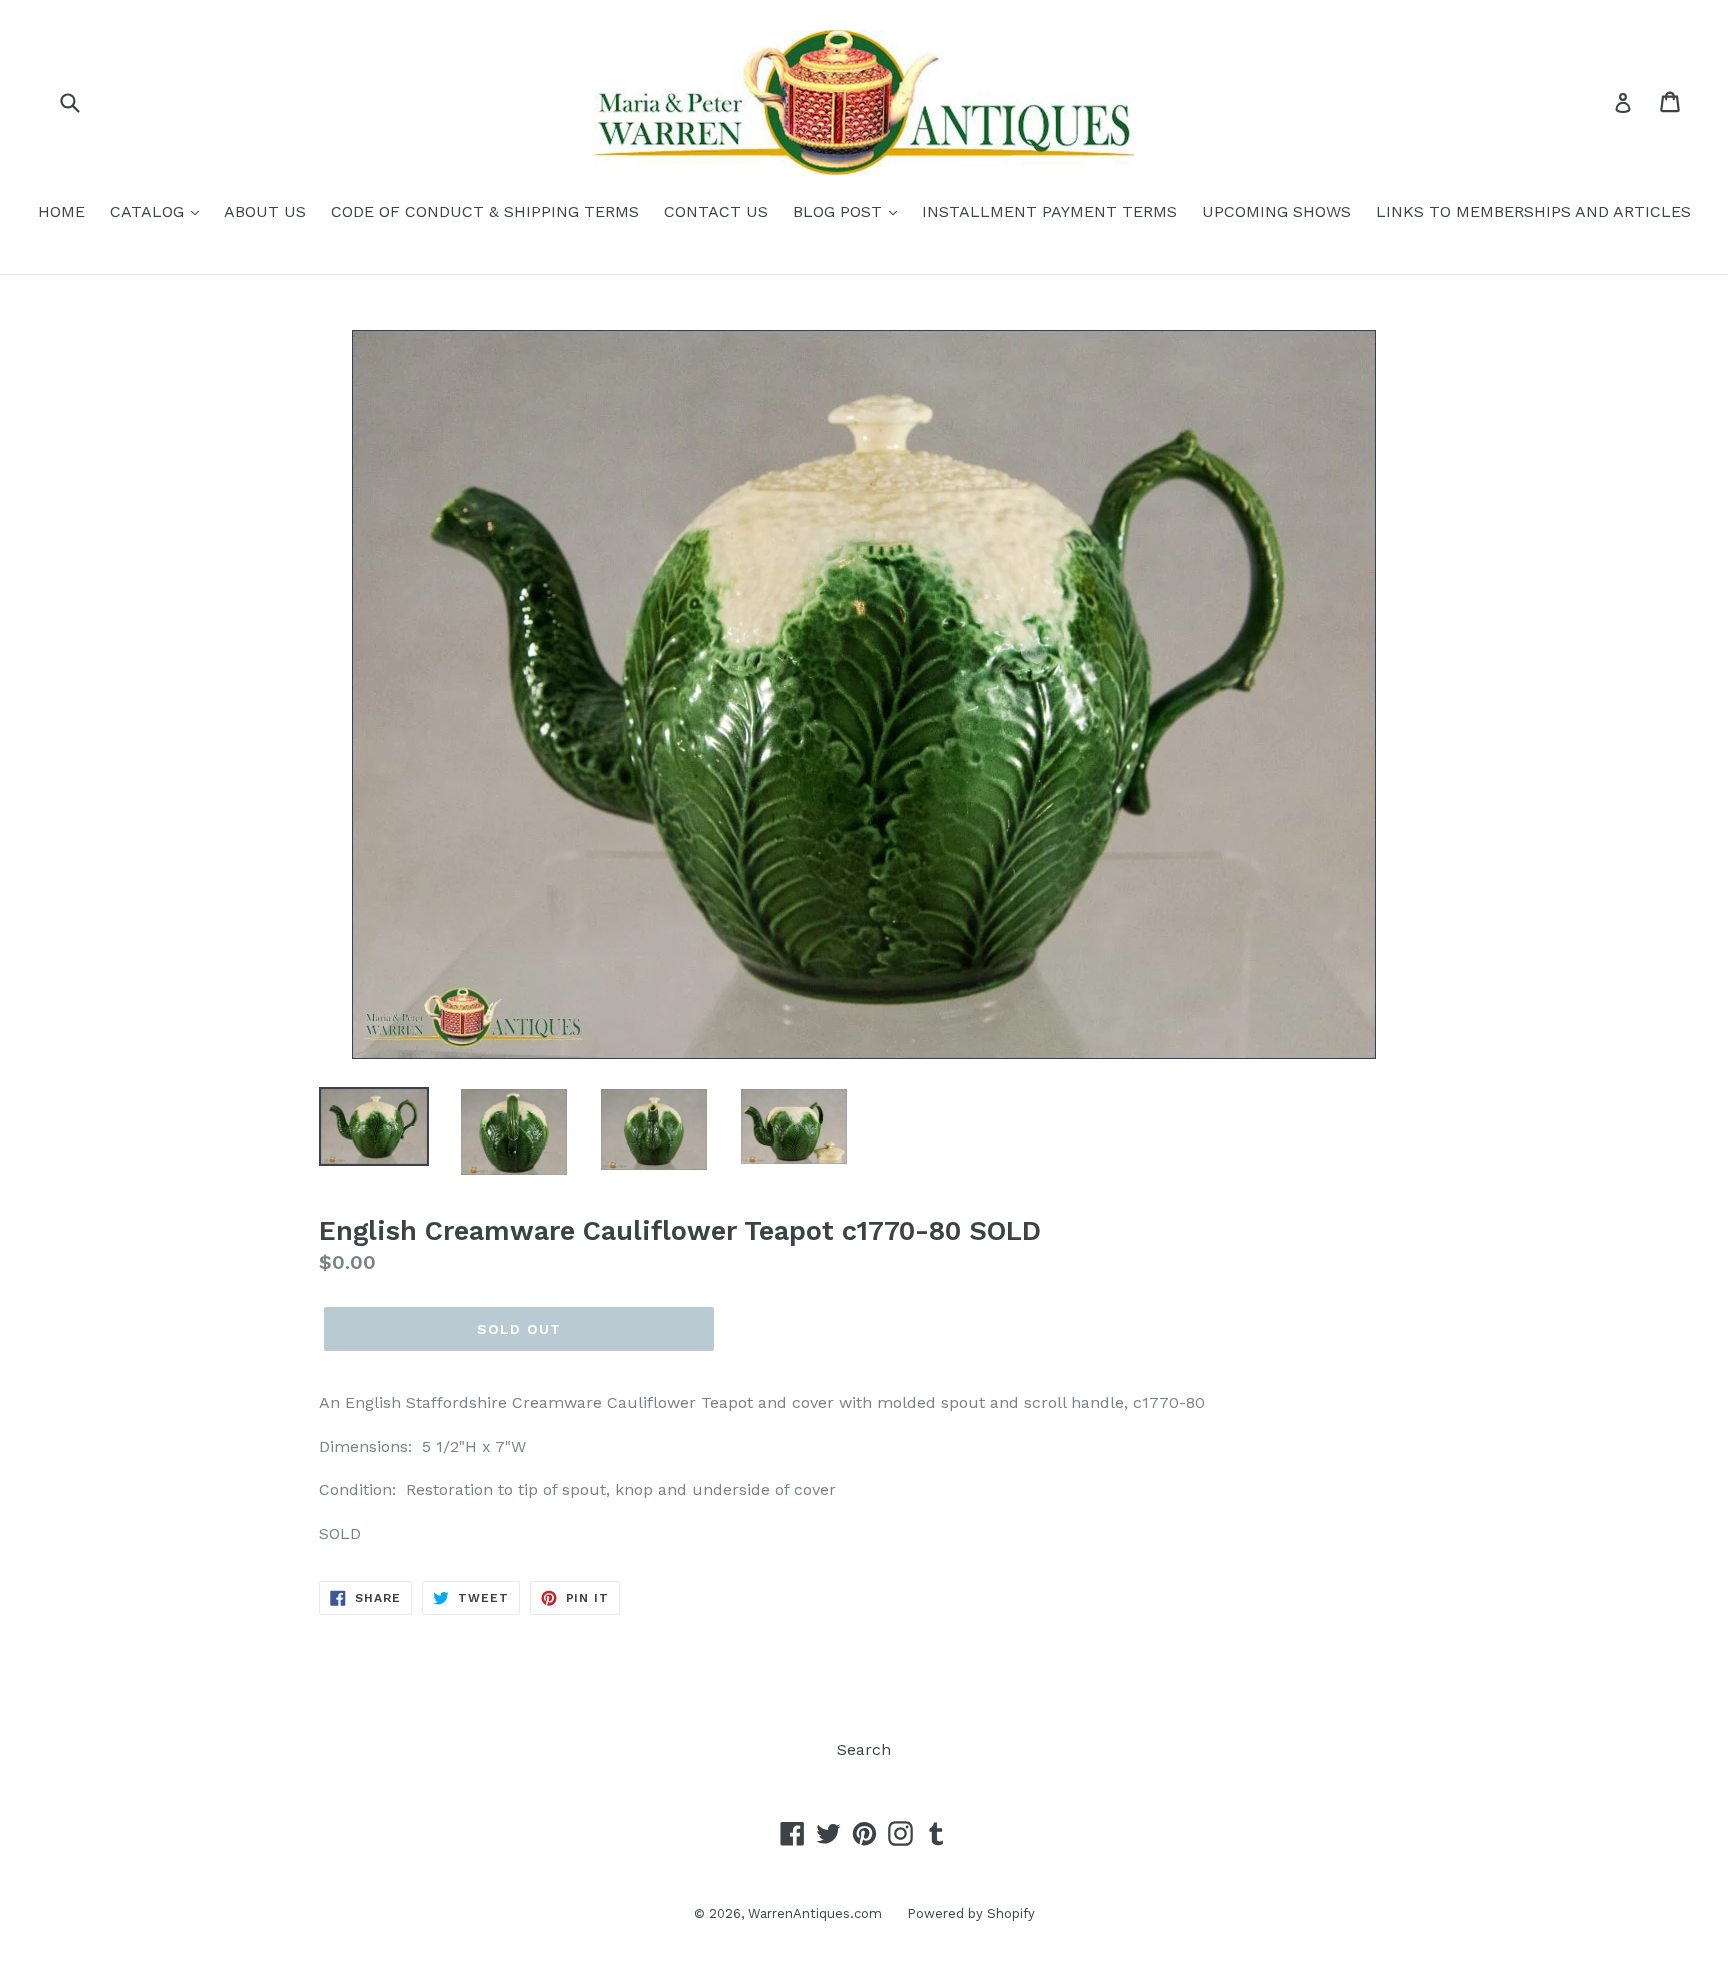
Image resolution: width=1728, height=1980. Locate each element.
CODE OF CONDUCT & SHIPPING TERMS (485, 211)
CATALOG (149, 211)
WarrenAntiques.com (815, 1913)
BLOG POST (840, 211)
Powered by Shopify (971, 1913)
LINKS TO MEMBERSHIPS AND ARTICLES (1533, 211)
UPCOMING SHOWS (1276, 211)
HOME (61, 211)
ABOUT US (265, 211)
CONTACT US (716, 211)
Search (864, 1749)
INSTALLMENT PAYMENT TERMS (1049, 211)
